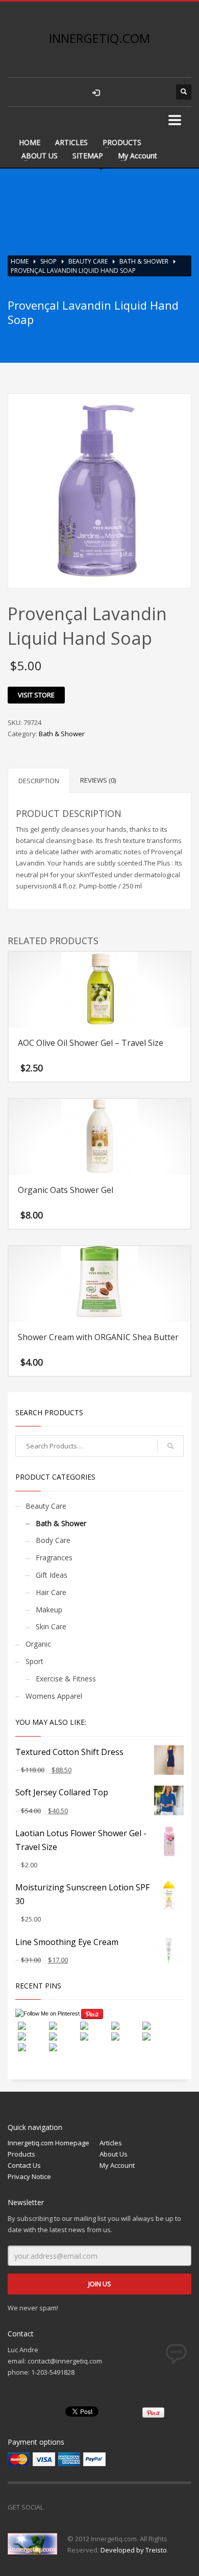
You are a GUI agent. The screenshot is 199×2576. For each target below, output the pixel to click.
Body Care (53, 1540)
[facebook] (117, 92)
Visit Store (36, 695)
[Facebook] (56, 2507)
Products (21, 2154)
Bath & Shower (144, 261)
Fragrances (54, 1558)
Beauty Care (88, 261)
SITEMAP (88, 156)
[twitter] (138, 92)
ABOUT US (40, 156)
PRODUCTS (122, 142)
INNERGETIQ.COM (99, 38)
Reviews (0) (98, 780)
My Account (138, 156)
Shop (48, 261)
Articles (111, 2143)
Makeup (49, 1610)
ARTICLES (71, 142)
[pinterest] (158, 92)
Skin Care (51, 1626)
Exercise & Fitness (66, 1679)
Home (20, 261)
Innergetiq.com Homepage (48, 2143)
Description (39, 781)
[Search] (170, 1446)
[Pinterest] (97, 2507)
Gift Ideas (52, 1575)
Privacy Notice (29, 2176)
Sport (34, 1661)
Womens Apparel (54, 1696)
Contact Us (24, 2165)
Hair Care (51, 1592)
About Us (114, 2154)
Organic (38, 1644)
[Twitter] (77, 2507)
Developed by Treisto (134, 2550)
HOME (30, 142)
